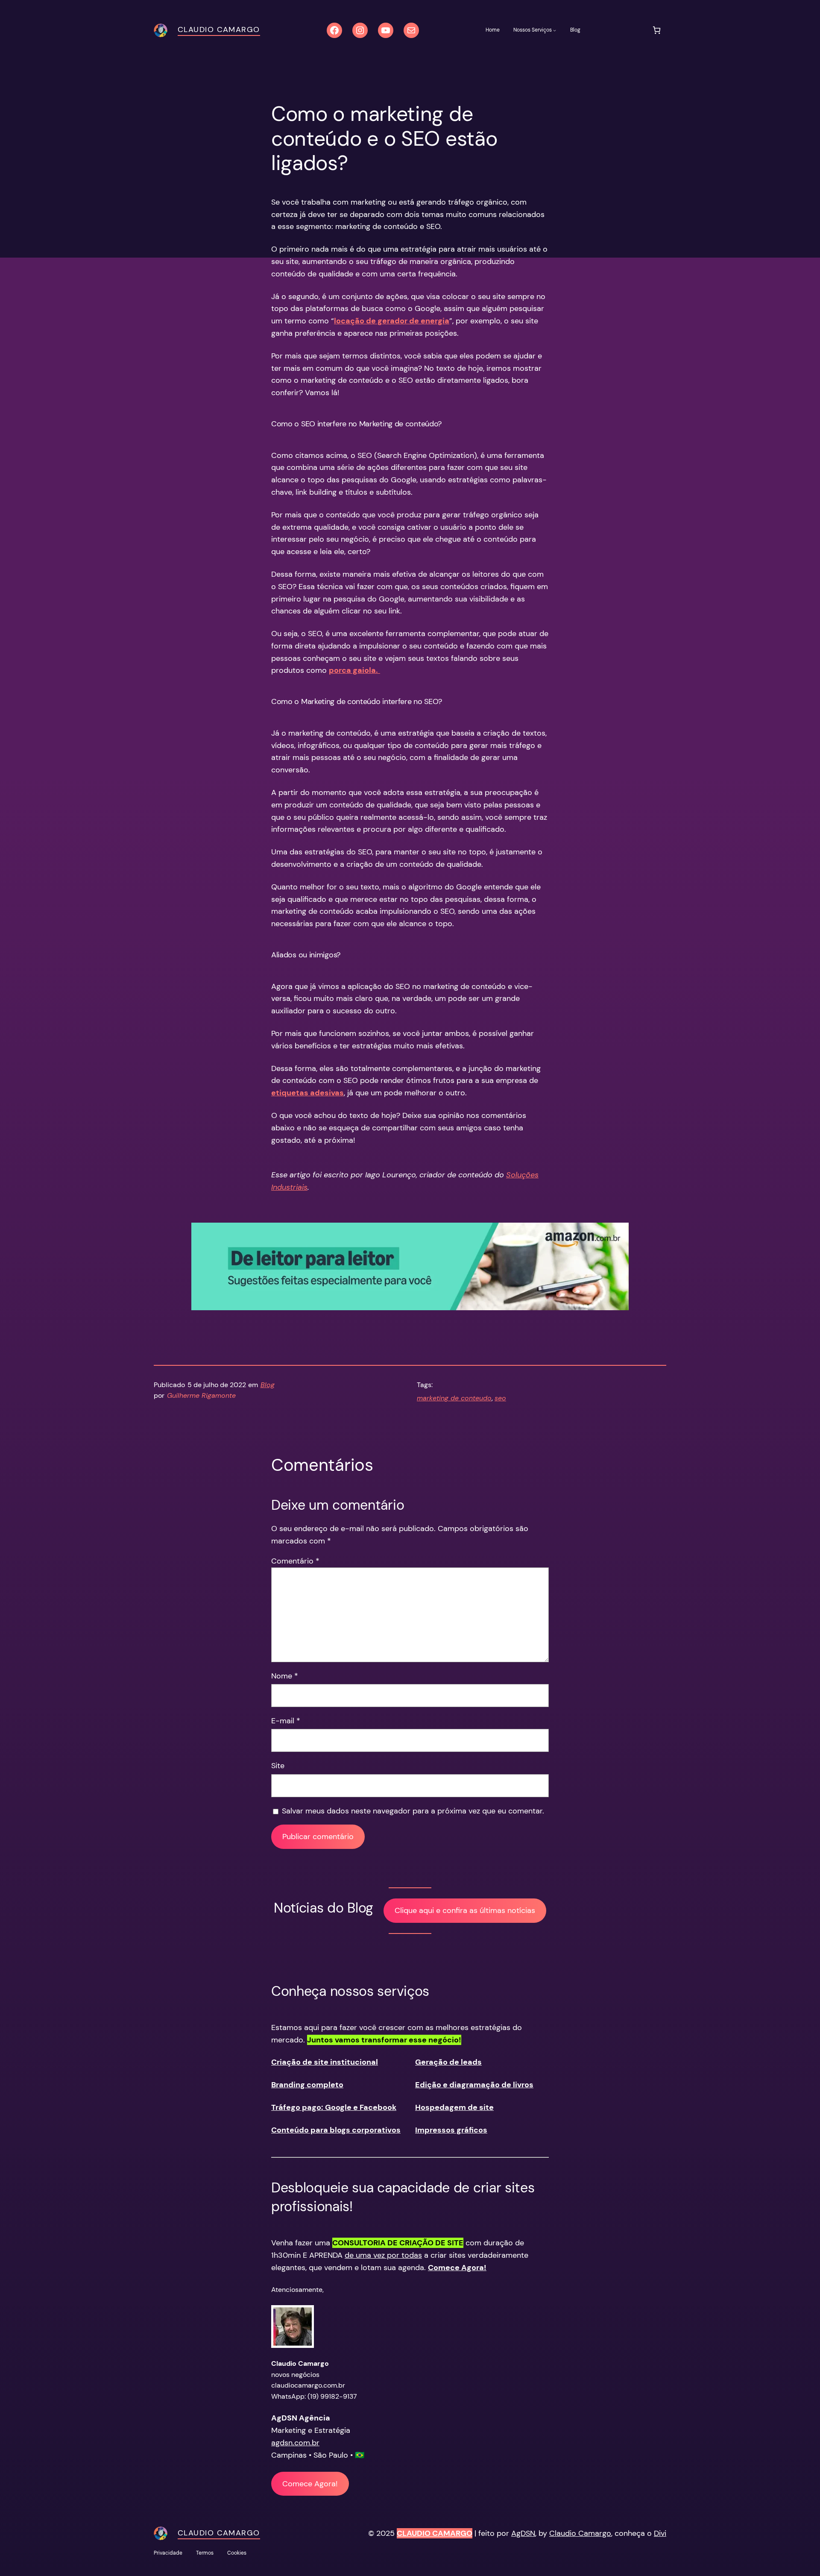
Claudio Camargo (219, 29)
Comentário (295, 1561)
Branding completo (307, 2085)
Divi (660, 2533)
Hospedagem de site (454, 2107)
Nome (285, 1676)
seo (500, 1398)
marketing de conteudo (454, 1398)
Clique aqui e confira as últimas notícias (465, 1910)
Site (278, 1766)
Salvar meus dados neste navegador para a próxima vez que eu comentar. (413, 1811)
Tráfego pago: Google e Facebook (334, 2107)
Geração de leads (448, 2062)
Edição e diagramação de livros (474, 2085)
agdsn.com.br (295, 2443)
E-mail (286, 1721)
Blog (268, 1385)
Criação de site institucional (325, 2062)
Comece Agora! (310, 2484)
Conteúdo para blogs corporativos (336, 2130)
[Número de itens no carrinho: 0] (657, 30)
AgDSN (523, 2533)
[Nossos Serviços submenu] (555, 30)
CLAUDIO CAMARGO (435, 2533)
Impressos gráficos (451, 2130)
